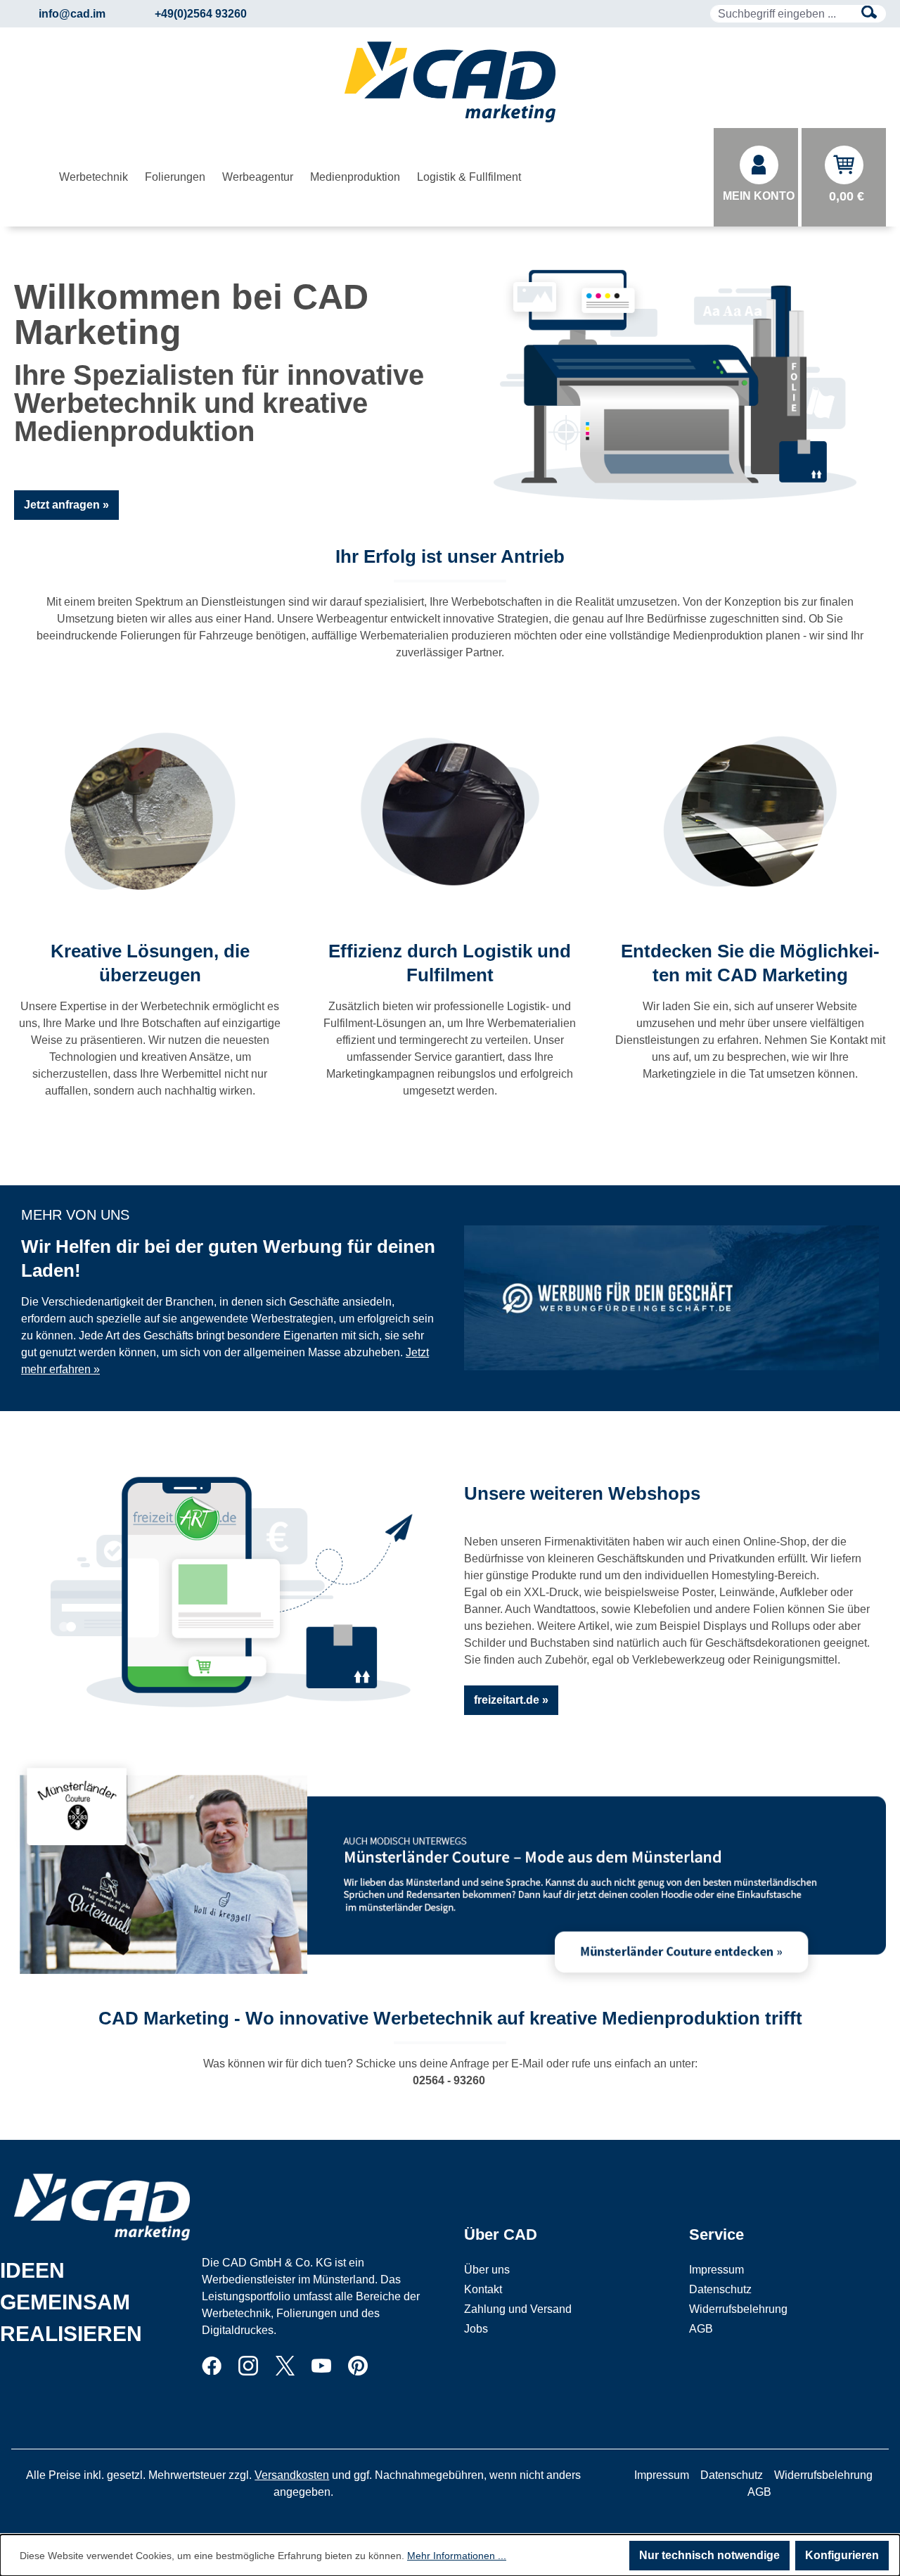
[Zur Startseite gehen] (450, 82)
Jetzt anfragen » (66, 505)
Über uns (487, 2270)
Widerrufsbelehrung (738, 2309)
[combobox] (782, 14)
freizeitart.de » (511, 1700)
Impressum (716, 2270)
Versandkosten (292, 2475)
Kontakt (483, 2289)
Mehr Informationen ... (457, 2556)
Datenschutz (720, 2289)
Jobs (476, 2329)
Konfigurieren (842, 2555)
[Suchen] (869, 14)
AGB (701, 2329)
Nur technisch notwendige (709, 2555)
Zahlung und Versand (518, 2309)
